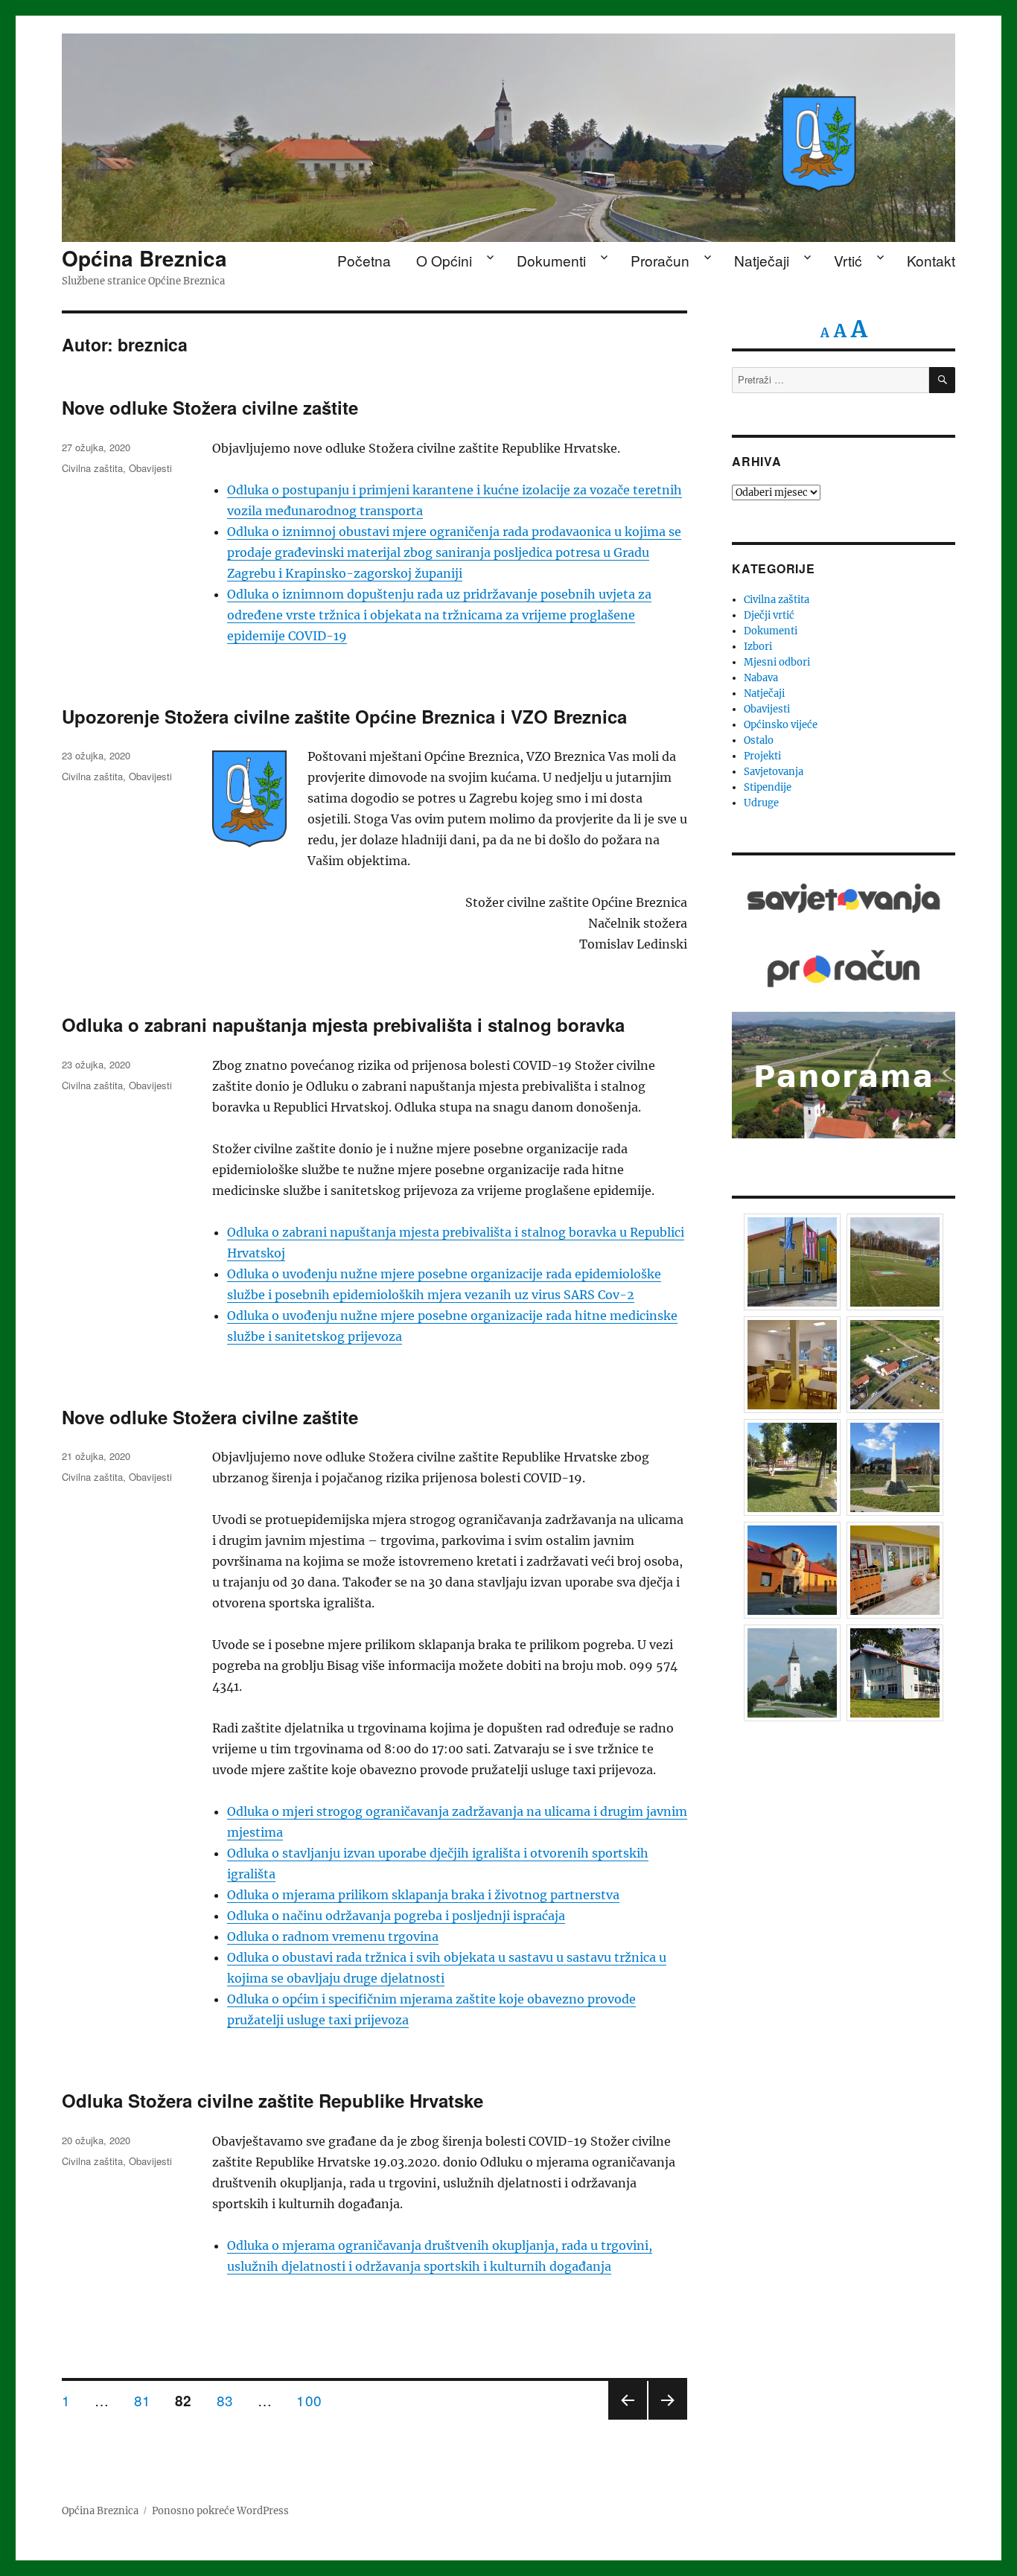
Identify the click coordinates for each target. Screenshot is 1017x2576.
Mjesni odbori (777, 662)
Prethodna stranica (628, 2419)
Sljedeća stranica (668, 2419)
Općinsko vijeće (781, 725)
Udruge (761, 803)
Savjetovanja (774, 772)
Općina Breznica (144, 258)
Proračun (660, 260)
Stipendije (768, 787)
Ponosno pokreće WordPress (220, 2511)
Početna (364, 260)
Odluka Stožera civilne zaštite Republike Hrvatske (272, 2100)
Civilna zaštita (92, 468)
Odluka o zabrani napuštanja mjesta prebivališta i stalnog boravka (343, 1024)
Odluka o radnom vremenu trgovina (333, 1936)
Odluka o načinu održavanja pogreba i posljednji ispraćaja (396, 1916)
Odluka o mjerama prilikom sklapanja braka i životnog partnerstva (423, 1895)
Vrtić (848, 260)
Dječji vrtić (769, 615)
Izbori (758, 647)
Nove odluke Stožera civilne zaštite (210, 407)
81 (148, 2400)
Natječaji (762, 260)
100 (314, 2400)
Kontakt (931, 260)
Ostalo (759, 740)
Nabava (761, 678)
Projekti (762, 756)
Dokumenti (551, 260)
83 (230, 2400)
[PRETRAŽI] (942, 380)
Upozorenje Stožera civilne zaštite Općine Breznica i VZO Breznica (344, 716)
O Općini (444, 260)
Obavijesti (150, 468)
